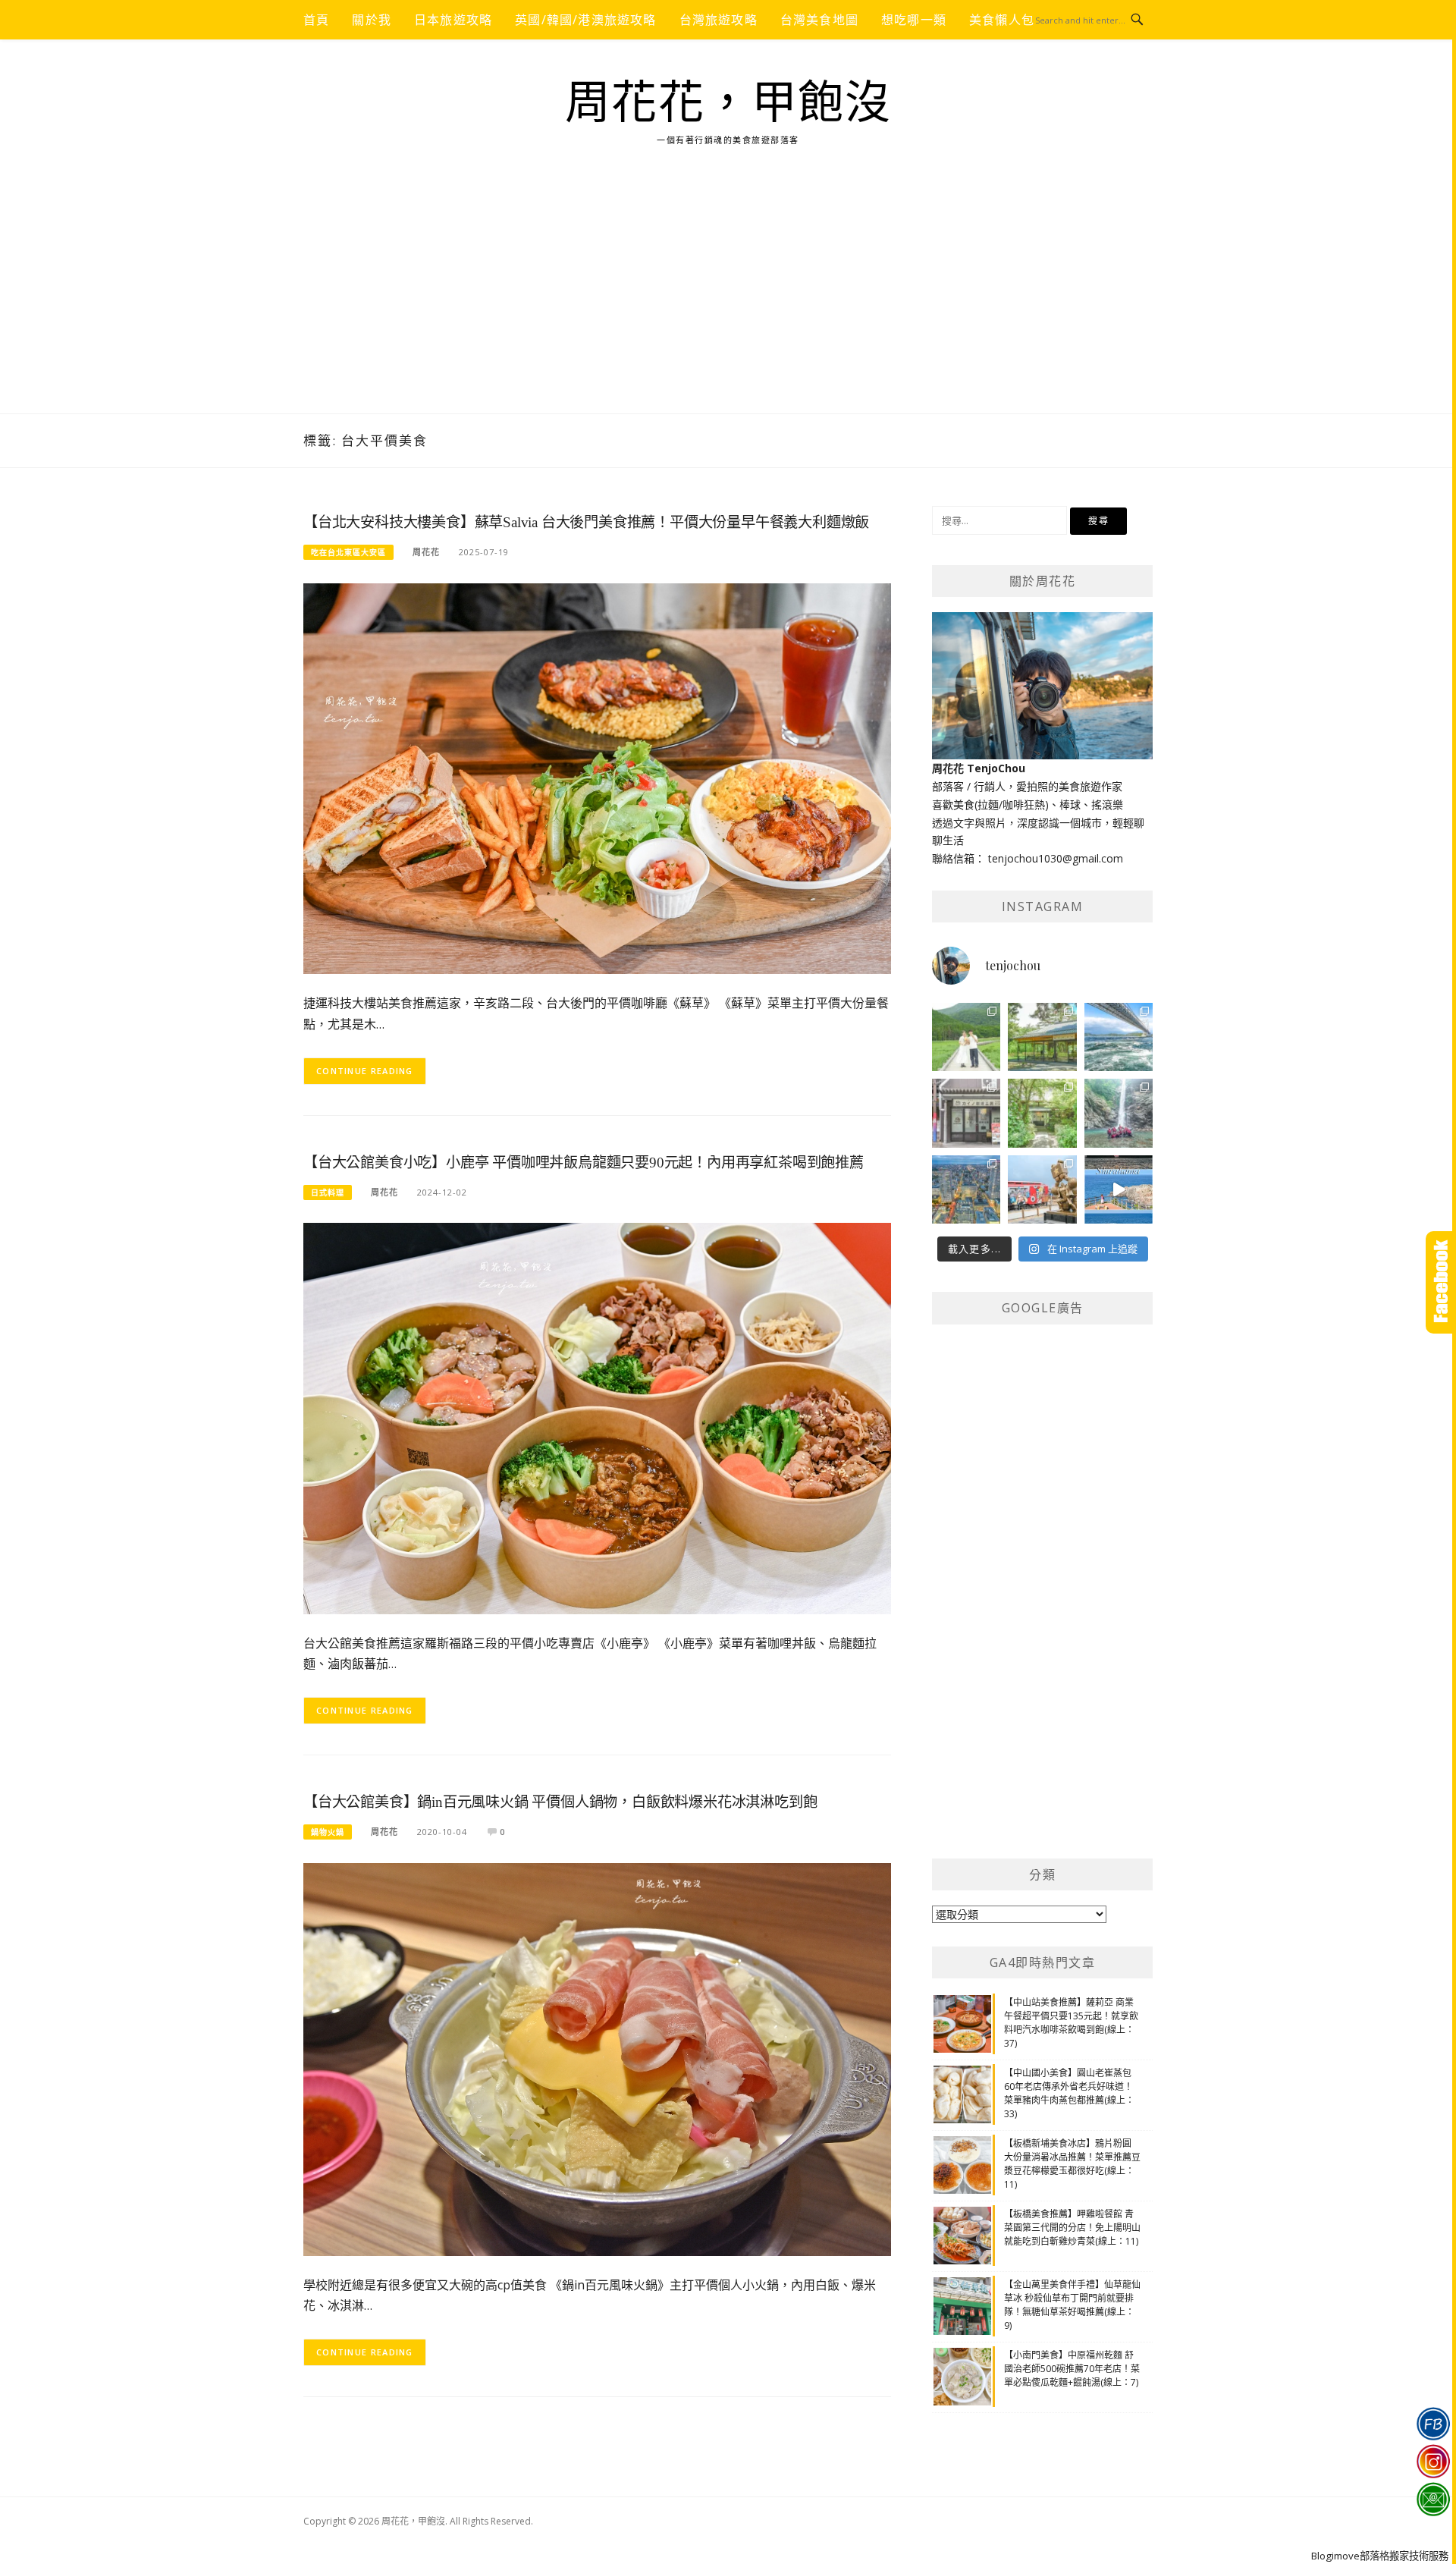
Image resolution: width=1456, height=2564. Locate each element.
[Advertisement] (728, 300)
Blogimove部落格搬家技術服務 (1380, 2556)
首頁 (316, 20)
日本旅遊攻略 (453, 20)
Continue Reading (365, 1071)
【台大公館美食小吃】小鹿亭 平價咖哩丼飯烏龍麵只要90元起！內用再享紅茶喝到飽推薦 (584, 1163)
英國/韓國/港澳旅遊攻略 (585, 20)
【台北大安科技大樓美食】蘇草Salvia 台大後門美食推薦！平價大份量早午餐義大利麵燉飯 (586, 522)
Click (1441, 1282)
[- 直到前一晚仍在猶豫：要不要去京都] (1042, 1113)
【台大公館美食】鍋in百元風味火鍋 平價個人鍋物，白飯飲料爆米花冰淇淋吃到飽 (560, 1802)
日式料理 (328, 1192)
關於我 (372, 20)
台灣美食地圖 (819, 20)
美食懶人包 (1002, 20)
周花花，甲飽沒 (728, 103)
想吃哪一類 (914, 20)
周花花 (426, 552)
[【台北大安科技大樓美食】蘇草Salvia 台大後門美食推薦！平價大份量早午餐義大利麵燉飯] (597, 777)
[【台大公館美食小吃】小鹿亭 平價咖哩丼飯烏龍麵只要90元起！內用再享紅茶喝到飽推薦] (597, 1417)
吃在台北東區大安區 (348, 552)
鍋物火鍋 (328, 1832)
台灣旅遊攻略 (719, 20)
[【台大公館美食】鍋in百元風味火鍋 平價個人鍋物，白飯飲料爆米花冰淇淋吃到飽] (597, 2058)
